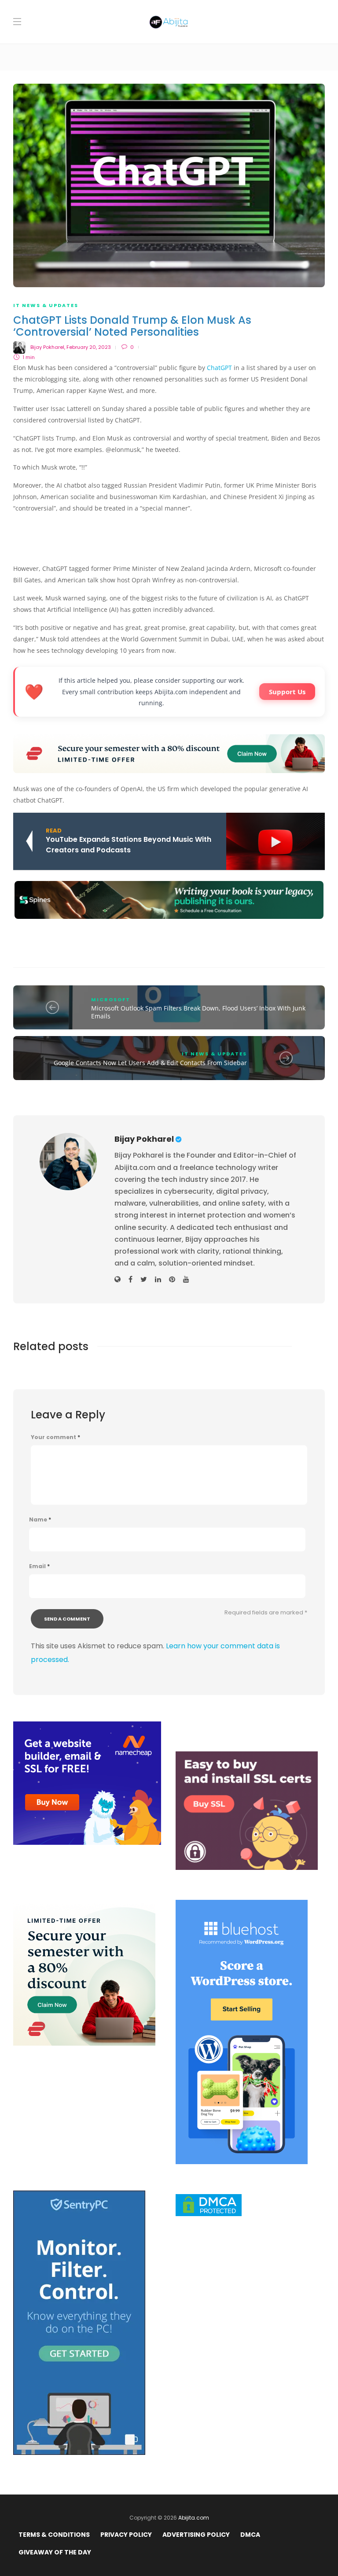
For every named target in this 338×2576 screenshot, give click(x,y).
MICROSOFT (111, 999)
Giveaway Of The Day (55, 2552)
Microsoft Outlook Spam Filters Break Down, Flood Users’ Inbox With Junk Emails (198, 1012)
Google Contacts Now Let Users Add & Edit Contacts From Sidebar (150, 1063)
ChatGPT (219, 368)
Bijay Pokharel (47, 347)
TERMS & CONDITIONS (54, 2535)
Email (39, 1566)
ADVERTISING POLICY (196, 2535)
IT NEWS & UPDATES (46, 305)
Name (40, 1520)
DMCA (250, 2535)
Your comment (55, 1437)
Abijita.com (194, 2518)
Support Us (287, 692)
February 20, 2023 (89, 347)
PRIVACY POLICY (126, 2535)
